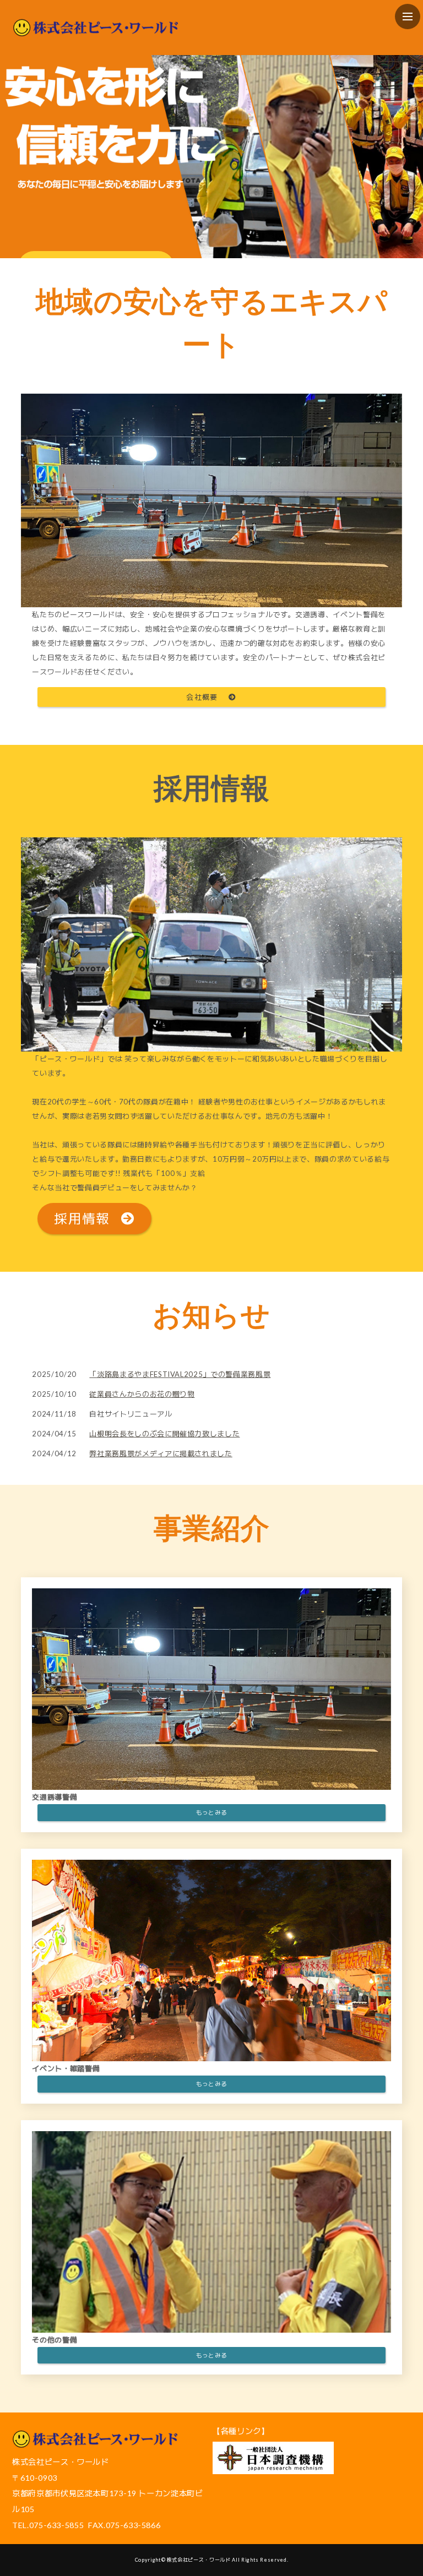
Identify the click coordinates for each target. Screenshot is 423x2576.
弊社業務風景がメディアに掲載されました (161, 1453)
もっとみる (211, 1812)
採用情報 (82, 1218)
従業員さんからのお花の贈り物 (142, 1394)
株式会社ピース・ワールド (199, 2560)
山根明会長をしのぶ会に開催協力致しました (164, 1434)
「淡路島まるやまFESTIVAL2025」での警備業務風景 (180, 1374)
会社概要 (202, 697)
